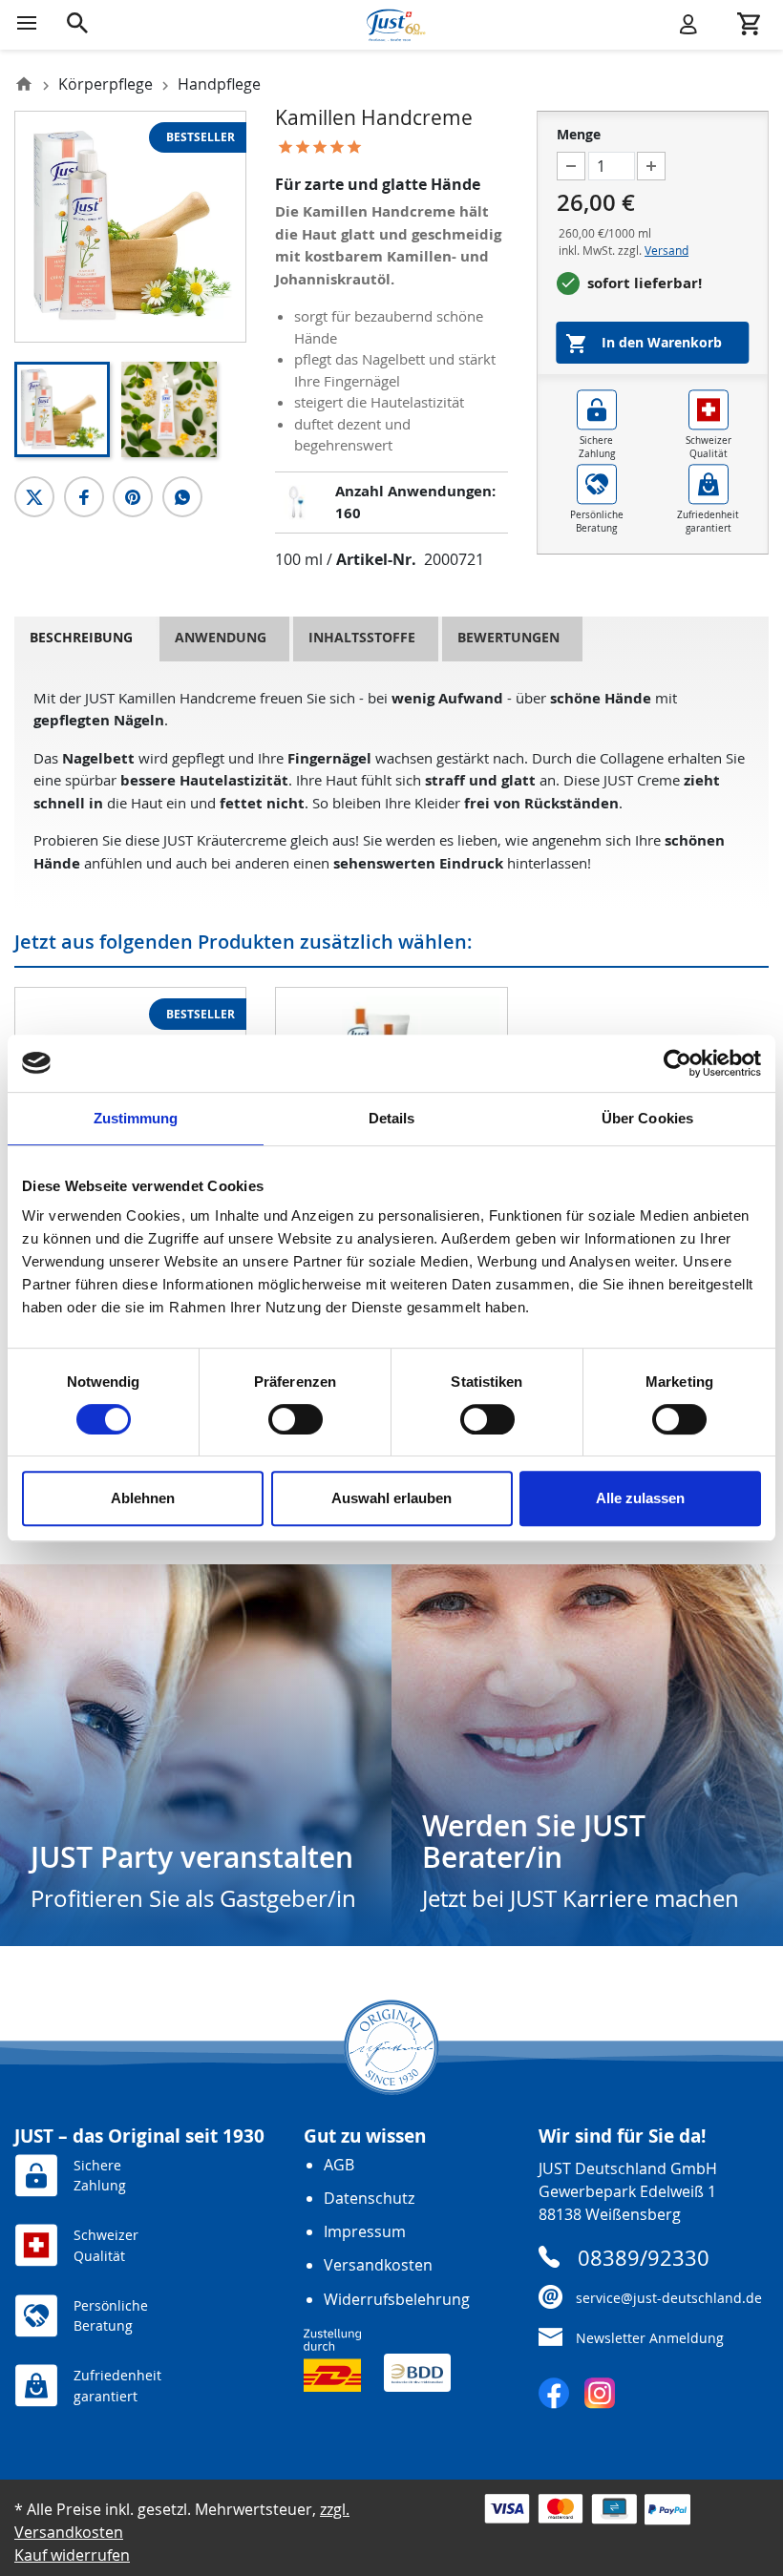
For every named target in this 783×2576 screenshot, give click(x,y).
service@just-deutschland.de (669, 2298)
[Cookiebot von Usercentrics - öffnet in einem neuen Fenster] (677, 1063)
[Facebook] (554, 2393)
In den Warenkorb (644, 344)
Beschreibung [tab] (81, 638)
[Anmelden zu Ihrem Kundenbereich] (688, 23)
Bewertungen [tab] (508, 638)
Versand (667, 250)
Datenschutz (369, 2198)
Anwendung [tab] (221, 638)
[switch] (296, 1419)
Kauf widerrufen (72, 2555)
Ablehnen (143, 1498)
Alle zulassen (640, 1498)
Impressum (365, 2231)
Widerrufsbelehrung (397, 2299)
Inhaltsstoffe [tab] (362, 638)
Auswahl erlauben (391, 1498)
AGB (339, 2165)
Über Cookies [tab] (647, 1118)
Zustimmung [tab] (136, 1118)
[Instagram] (600, 2393)
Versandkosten (378, 2265)
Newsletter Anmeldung (650, 2338)
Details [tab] (392, 1118)
